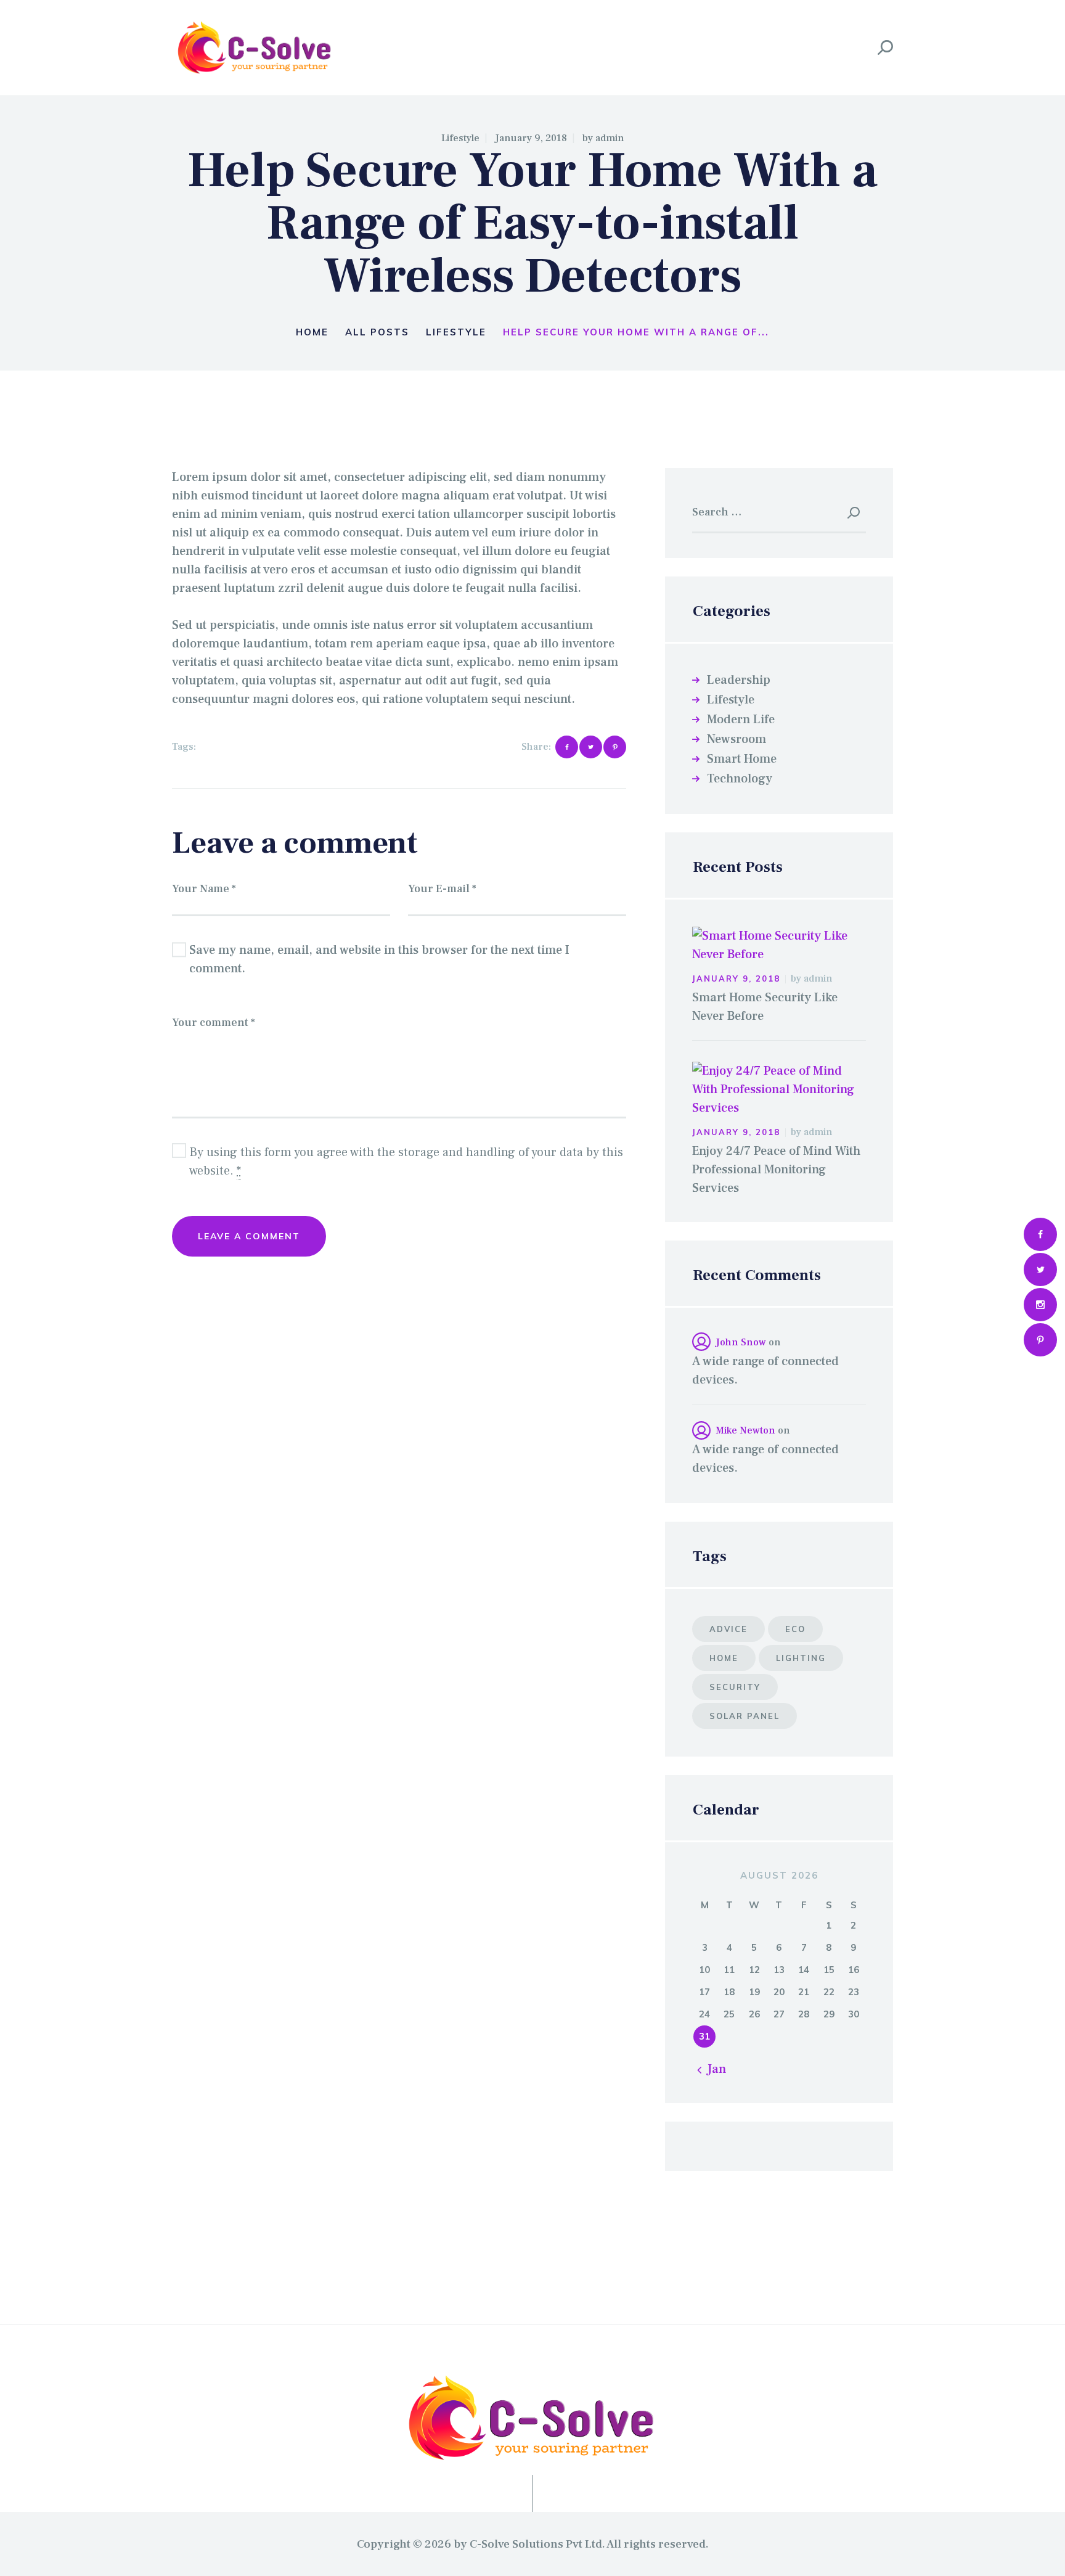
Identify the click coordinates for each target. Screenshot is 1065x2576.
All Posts (377, 332)
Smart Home (742, 759)
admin (610, 138)
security (735, 1687)
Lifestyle (460, 138)
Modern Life (741, 720)
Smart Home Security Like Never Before (765, 1007)
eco (795, 1629)
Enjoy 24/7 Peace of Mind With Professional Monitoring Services (776, 1170)
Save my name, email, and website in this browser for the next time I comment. (379, 959)
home (724, 1658)
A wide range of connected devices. (765, 1371)
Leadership (739, 680)
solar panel (234, 747)
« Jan (712, 2069)
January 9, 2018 (531, 138)
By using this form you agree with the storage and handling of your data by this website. (406, 1162)
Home (312, 332)
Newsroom (737, 739)
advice (728, 1629)
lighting (801, 1658)
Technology (740, 779)
